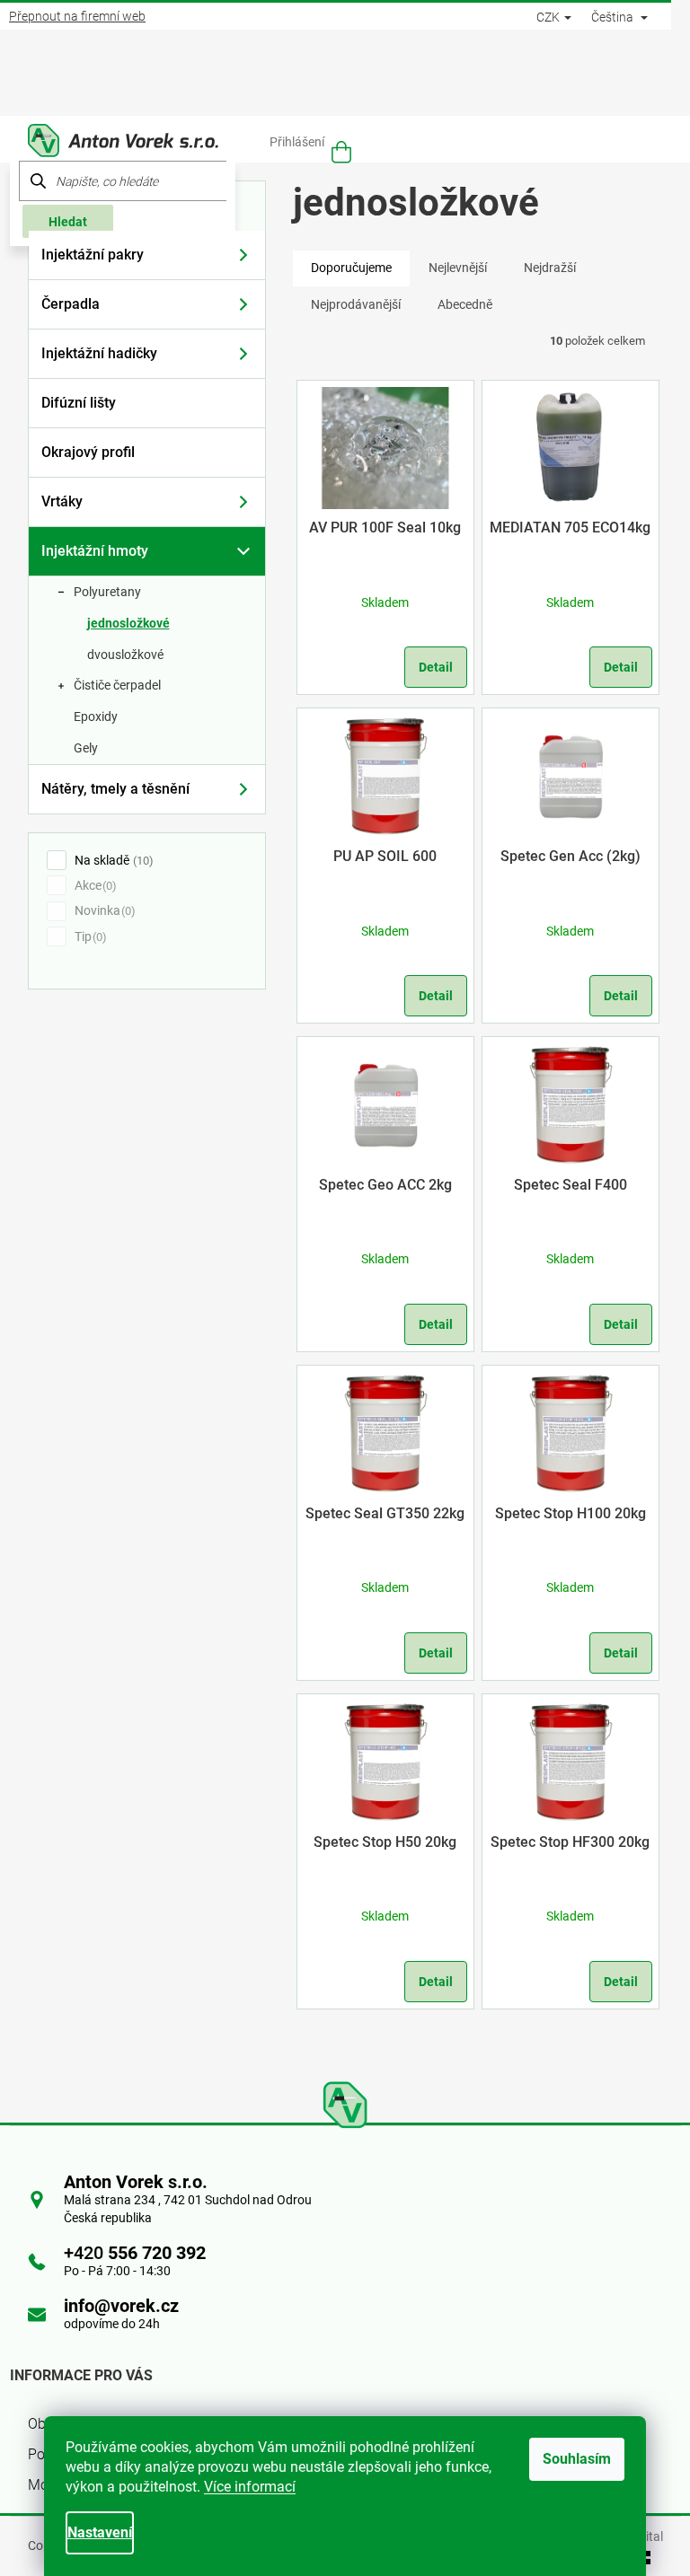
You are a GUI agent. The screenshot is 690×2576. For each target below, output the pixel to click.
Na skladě (112, 860)
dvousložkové (125, 655)
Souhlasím (577, 2459)
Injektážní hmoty (95, 551)
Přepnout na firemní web (77, 16)
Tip (88, 936)
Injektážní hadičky (99, 353)
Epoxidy (96, 717)
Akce (93, 885)
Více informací (250, 2487)
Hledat (68, 222)
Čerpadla (71, 304)
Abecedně (465, 304)
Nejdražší (550, 268)
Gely (86, 748)
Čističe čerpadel (117, 685)
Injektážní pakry (93, 255)
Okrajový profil (88, 452)
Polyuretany (107, 592)
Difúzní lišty (79, 403)
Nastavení (100, 2532)
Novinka (103, 910)
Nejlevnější (458, 268)
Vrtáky (62, 501)
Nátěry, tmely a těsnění (115, 789)
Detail (436, 667)
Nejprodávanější (356, 304)
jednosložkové (128, 623)
